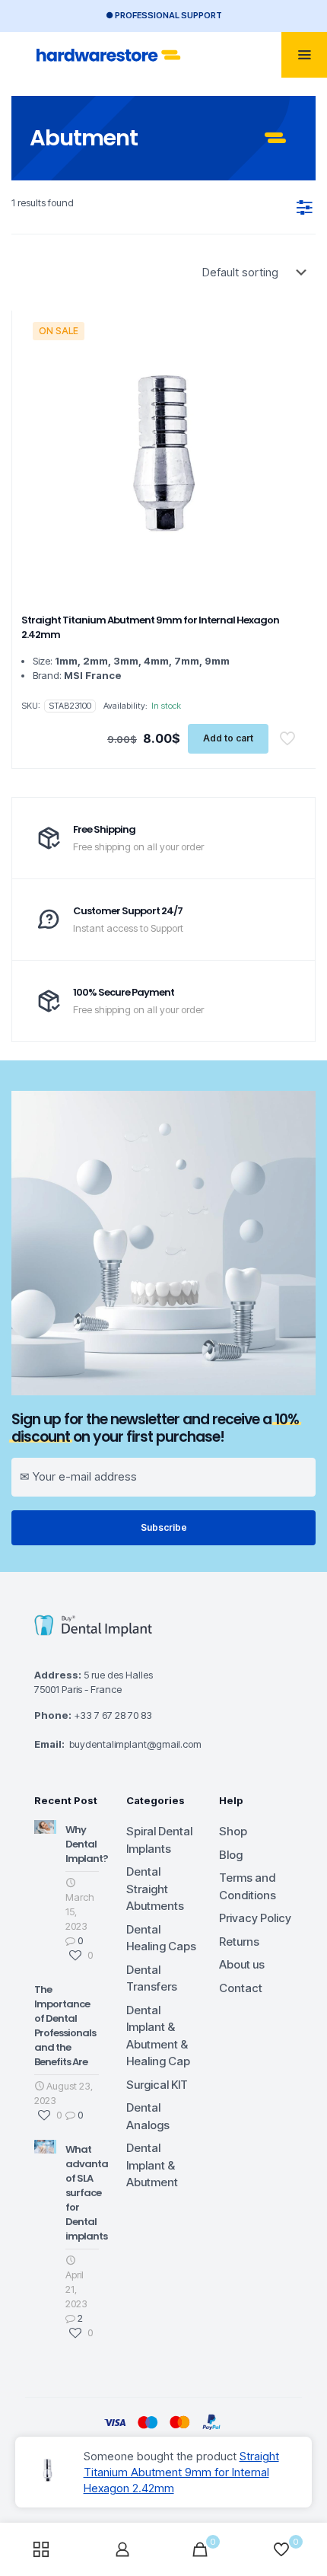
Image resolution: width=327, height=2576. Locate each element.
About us (242, 1964)
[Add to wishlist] (289, 372)
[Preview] (289, 394)
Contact (241, 1988)
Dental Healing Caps (161, 1938)
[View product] (289, 350)
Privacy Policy (255, 1918)
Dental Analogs (148, 2116)
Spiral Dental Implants (159, 1840)
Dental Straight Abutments (155, 1889)
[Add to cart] (289, 328)
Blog (231, 1855)
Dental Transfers (152, 1978)
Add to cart (228, 738)
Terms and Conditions (248, 1886)
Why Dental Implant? (87, 1844)
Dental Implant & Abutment (152, 2165)
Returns (239, 1942)
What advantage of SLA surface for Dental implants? (93, 2193)
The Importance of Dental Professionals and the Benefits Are (65, 2026)
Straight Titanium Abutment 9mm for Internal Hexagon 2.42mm (181, 2472)
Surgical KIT (157, 2085)
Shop (233, 1831)
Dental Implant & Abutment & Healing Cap (158, 2036)
